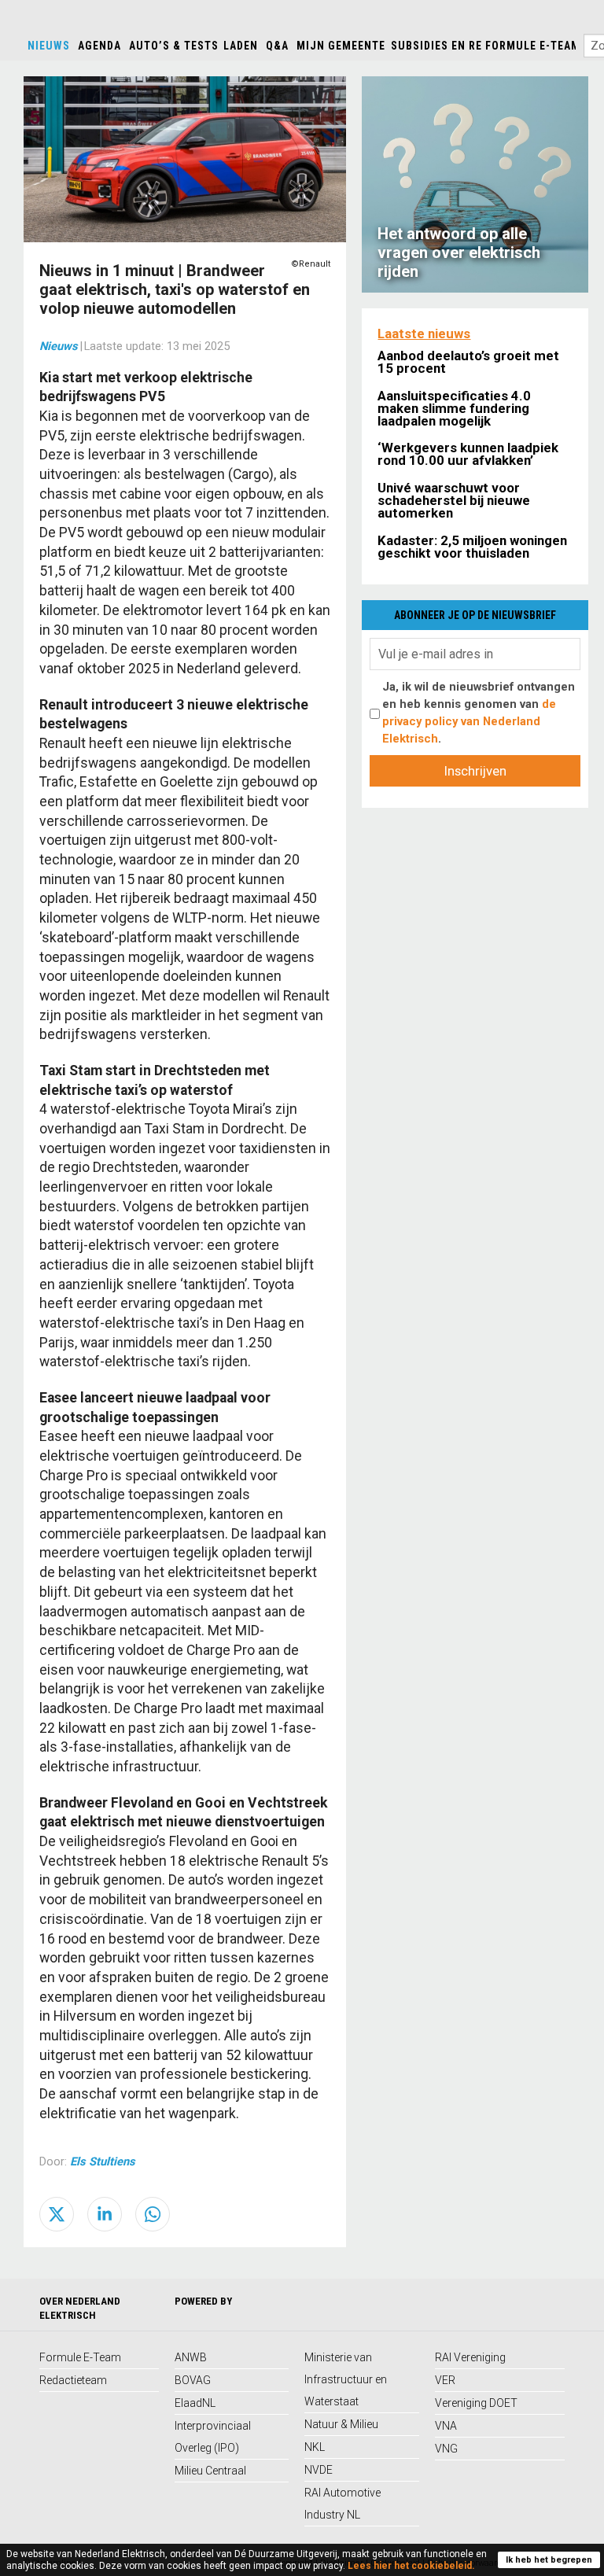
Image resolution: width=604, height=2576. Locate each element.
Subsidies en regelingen (464, 46)
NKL (315, 2447)
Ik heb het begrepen (549, 2560)
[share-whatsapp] (153, 2214)
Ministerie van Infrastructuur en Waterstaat (346, 2379)
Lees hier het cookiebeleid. (411, 2566)
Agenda (99, 46)
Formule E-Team (533, 46)
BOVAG (193, 2380)
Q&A (277, 46)
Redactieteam (73, 2380)
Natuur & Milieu (341, 2424)
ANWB (191, 2357)
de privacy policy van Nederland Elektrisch (469, 721)
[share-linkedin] (105, 2214)
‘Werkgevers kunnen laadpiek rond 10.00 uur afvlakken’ (468, 454)
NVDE (319, 2470)
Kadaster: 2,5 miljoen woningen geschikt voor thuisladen (472, 547)
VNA (446, 2426)
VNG (446, 2449)
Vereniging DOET (476, 2403)
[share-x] (57, 2214)
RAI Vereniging (470, 2357)
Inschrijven (475, 771)
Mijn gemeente (341, 46)
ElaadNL (195, 2403)
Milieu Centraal (210, 2471)
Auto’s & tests (174, 46)
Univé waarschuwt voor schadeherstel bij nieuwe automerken (454, 500)
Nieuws (49, 46)
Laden (241, 46)
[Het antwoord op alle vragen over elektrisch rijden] (475, 183)
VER (445, 2380)
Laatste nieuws (424, 334)
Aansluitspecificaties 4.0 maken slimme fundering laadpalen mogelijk (454, 408)
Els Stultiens (103, 2161)
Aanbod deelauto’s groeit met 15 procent (468, 362)
